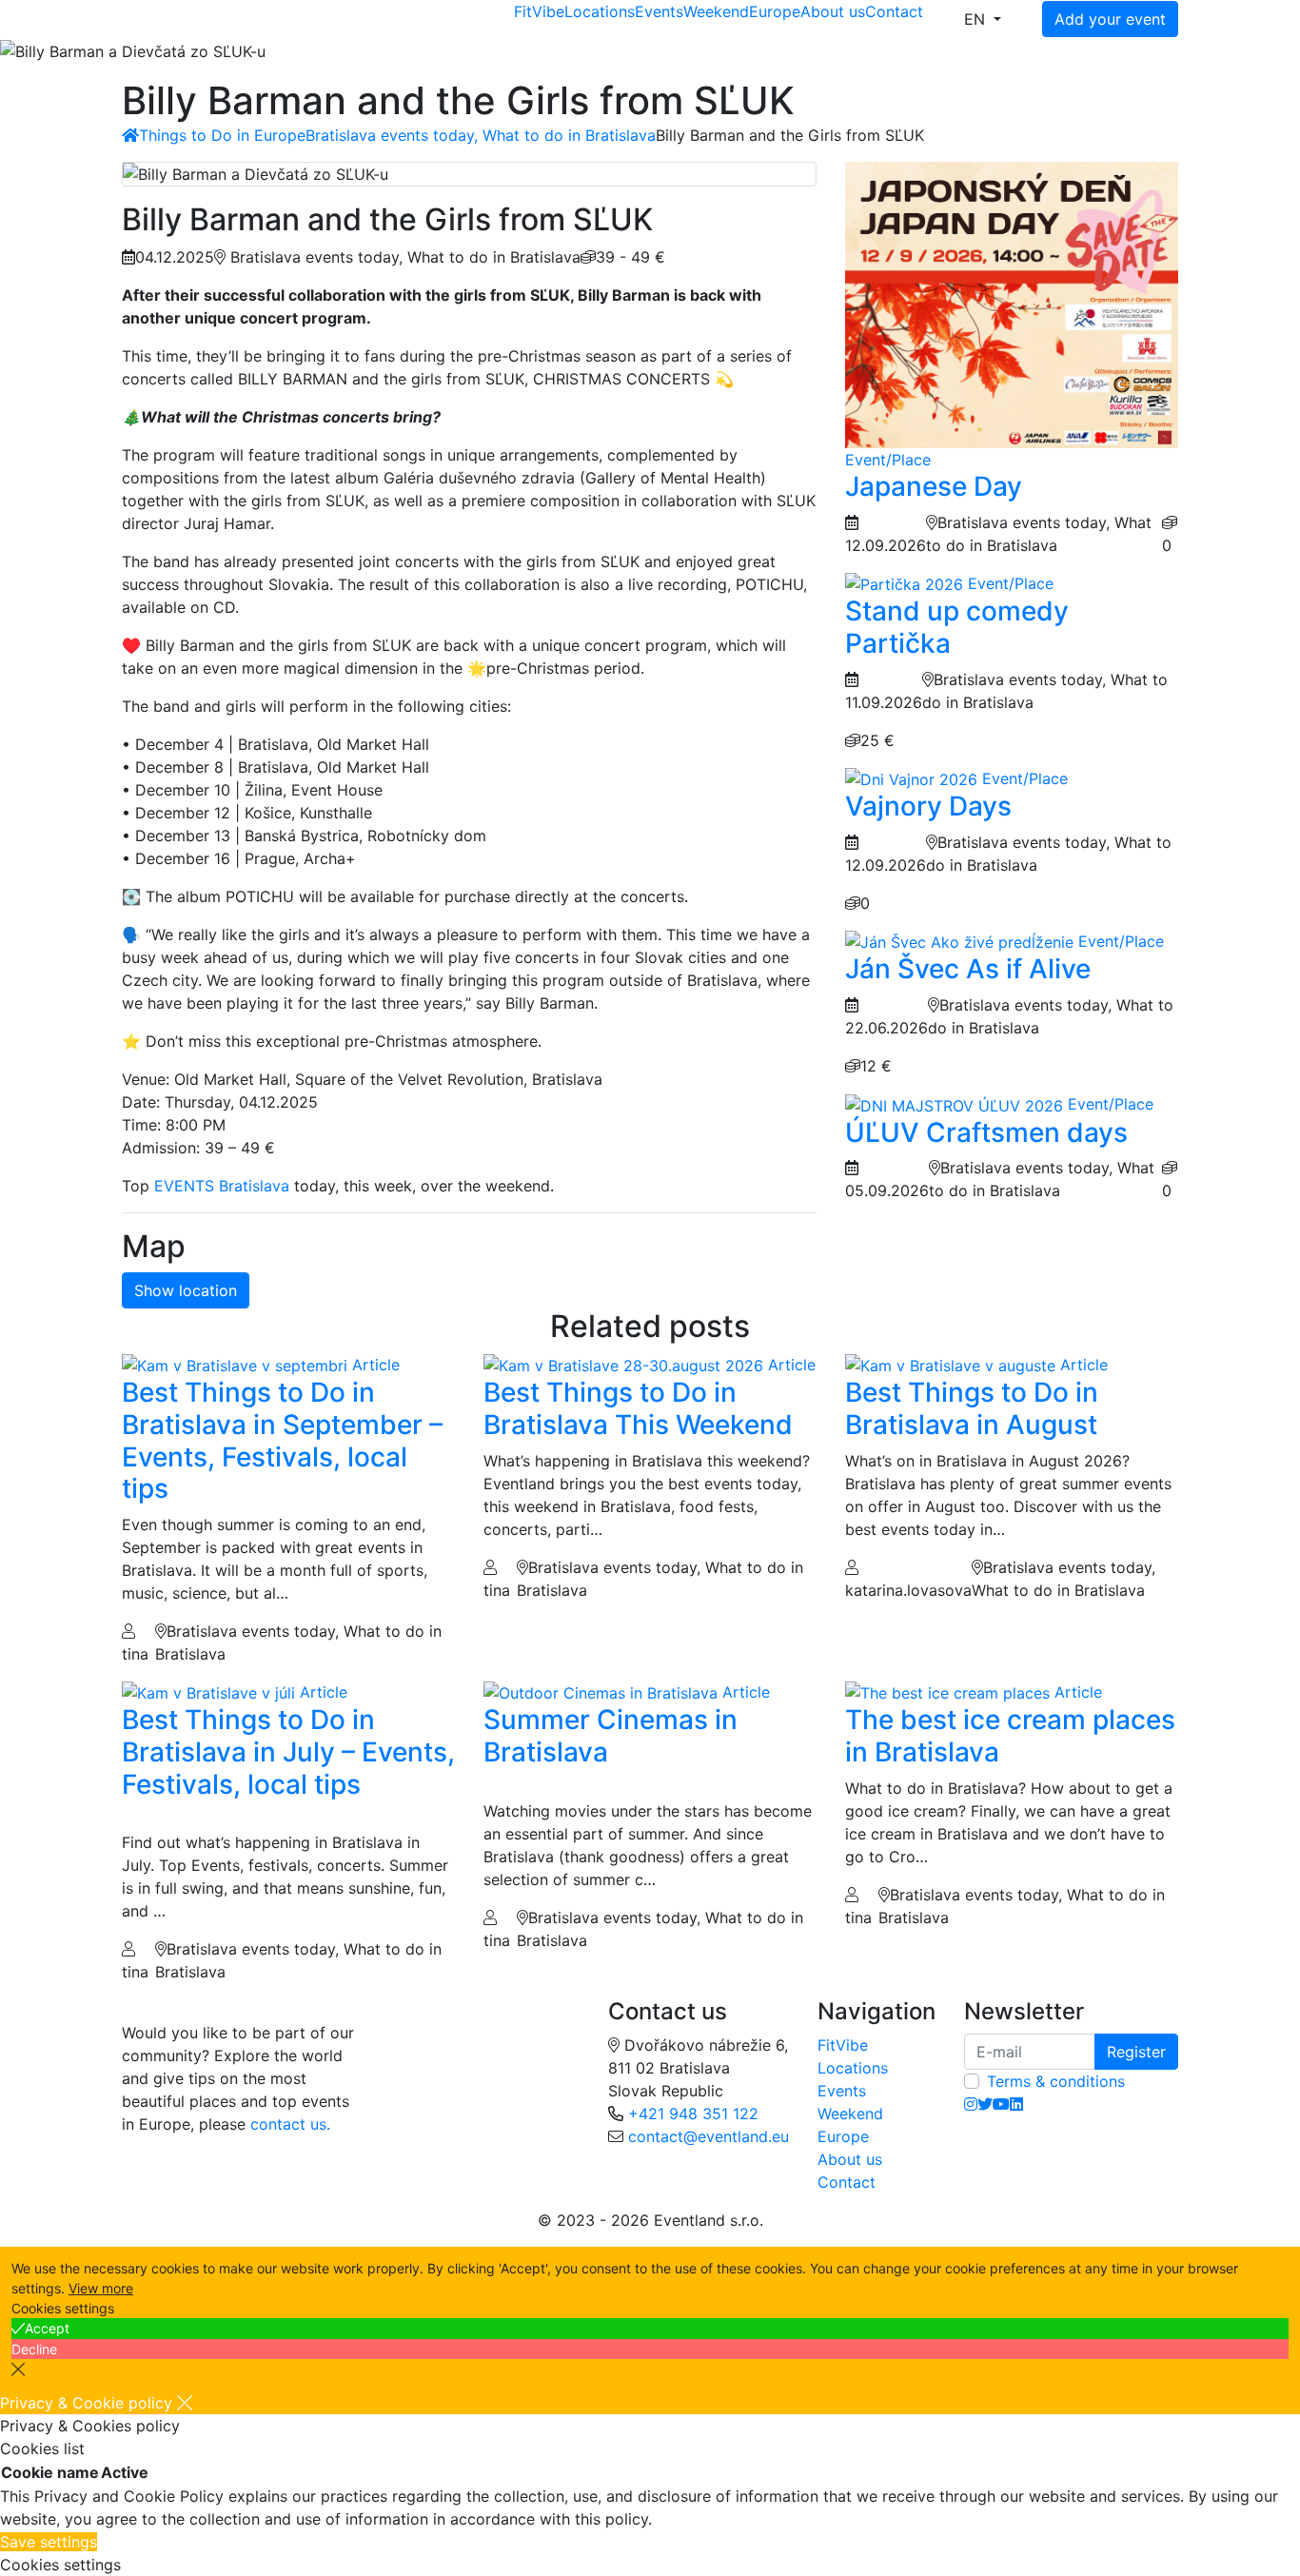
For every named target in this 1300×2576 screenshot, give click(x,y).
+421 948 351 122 (693, 2114)
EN (977, 19)
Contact (894, 11)
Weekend (716, 11)
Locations (600, 11)
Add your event (1110, 19)
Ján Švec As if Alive (968, 969)
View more (101, 2288)
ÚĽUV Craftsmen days (986, 1132)
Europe (775, 11)
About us (833, 11)
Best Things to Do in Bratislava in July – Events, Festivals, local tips (288, 1751)
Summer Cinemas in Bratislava (611, 1736)
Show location (186, 1290)
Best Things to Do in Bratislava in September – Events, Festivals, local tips (282, 1440)
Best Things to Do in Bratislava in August (972, 1408)
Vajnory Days (928, 806)
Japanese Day (934, 486)
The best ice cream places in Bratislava (1010, 1736)
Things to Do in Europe (222, 135)
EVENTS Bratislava (222, 1186)
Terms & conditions (1056, 2081)
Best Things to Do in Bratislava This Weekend (638, 1408)
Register (1136, 2052)
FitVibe (539, 11)
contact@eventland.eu (709, 2136)
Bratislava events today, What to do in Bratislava (481, 135)
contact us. (290, 2124)
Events (659, 11)
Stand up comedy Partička (957, 627)
